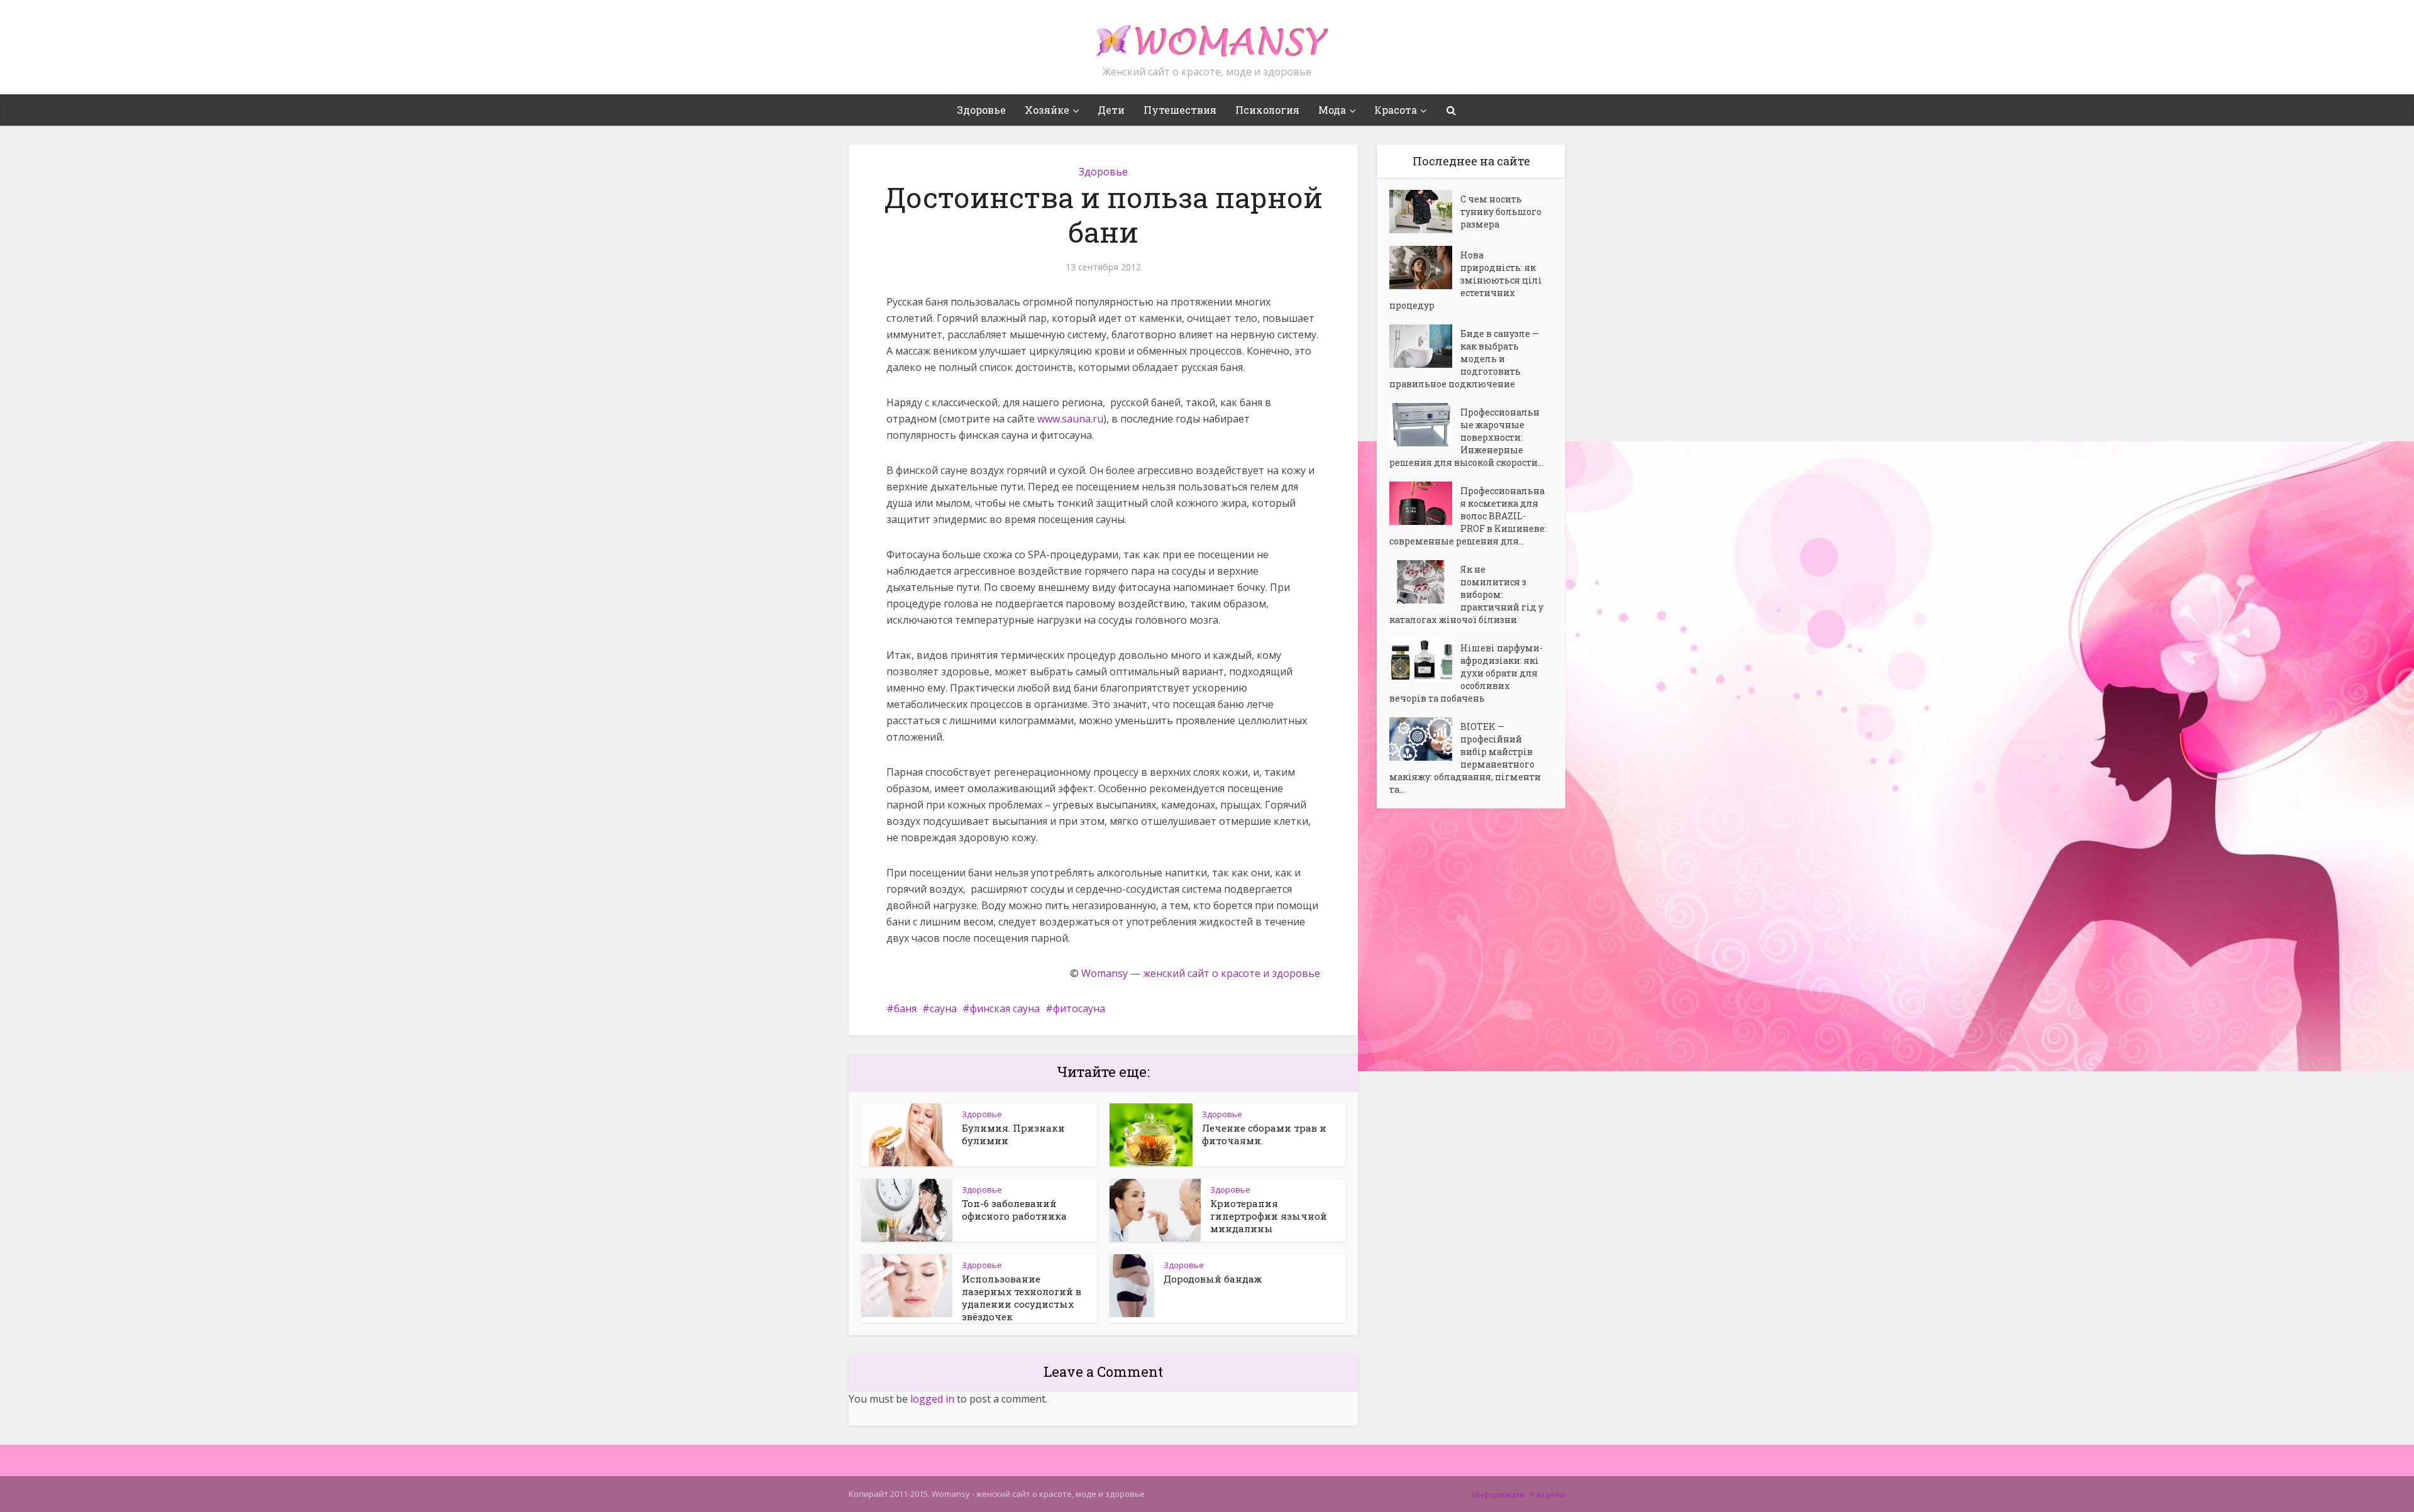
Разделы (1548, 1494)
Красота (1396, 110)
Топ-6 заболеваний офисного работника (1014, 1210)
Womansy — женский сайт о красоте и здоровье (1201, 973)
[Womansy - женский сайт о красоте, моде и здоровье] (1207, 35)
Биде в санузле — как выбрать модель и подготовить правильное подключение (1464, 359)
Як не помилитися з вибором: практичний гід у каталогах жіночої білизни (1466, 594)
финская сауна (1005, 1008)
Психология (1267, 110)
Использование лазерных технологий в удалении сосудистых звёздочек (1022, 1298)
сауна (943, 1008)
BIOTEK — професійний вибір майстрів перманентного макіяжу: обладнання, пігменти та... (1465, 758)
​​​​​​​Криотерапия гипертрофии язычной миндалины (1269, 1216)
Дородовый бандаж (1213, 1279)
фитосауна (1079, 1008)
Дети (1111, 110)
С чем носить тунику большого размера (1501, 212)
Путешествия (1180, 110)
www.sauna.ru (1070, 419)
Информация (1498, 1494)
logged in (932, 1399)
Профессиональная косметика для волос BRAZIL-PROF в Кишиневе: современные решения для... (1468, 516)
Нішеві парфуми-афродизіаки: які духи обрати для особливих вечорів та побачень (1466, 673)
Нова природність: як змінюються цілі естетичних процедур (1466, 280)
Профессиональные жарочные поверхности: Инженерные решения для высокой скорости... (1466, 437)
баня (905, 1008)
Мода (1332, 110)
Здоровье (981, 110)
